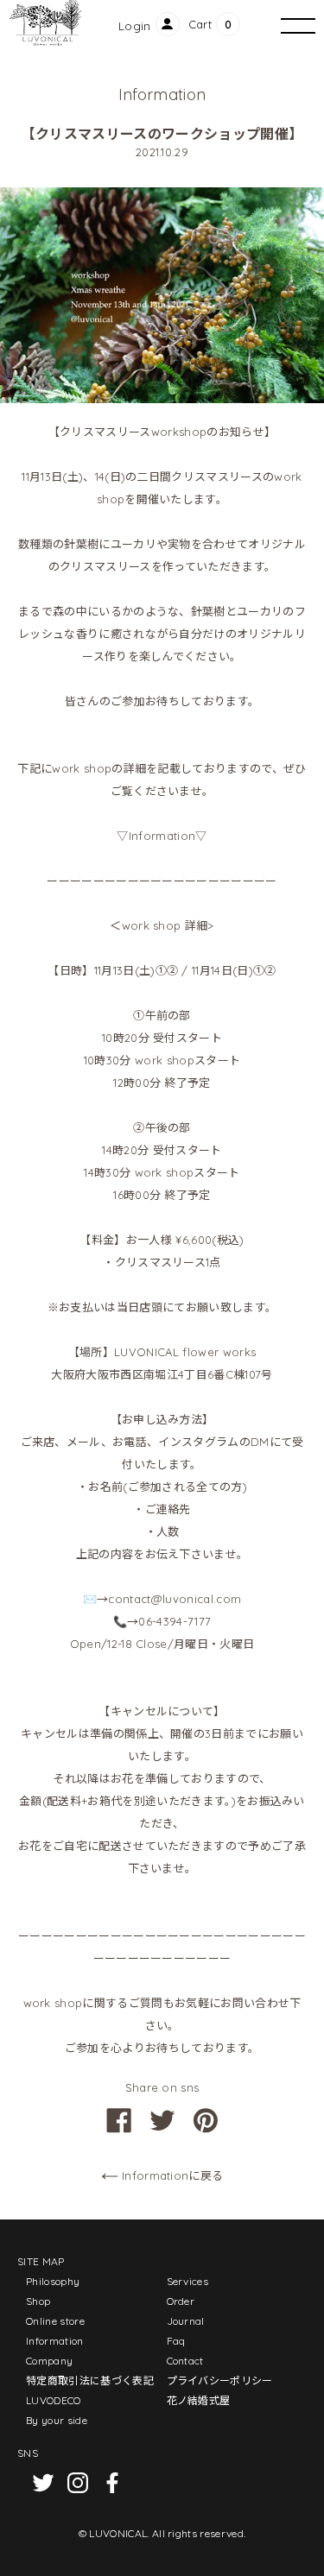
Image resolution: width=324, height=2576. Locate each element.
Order (181, 2301)
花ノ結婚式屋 (199, 2400)
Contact (185, 2361)
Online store (55, 2321)
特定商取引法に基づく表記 (90, 2380)
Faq (176, 2341)
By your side (57, 2420)
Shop (38, 2301)
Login (135, 26)
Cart (200, 24)
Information (55, 2341)
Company (49, 2361)
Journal (186, 2321)
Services (188, 2281)
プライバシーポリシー (220, 2380)
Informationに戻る (171, 2175)
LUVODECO (54, 2400)
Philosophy (53, 2281)
